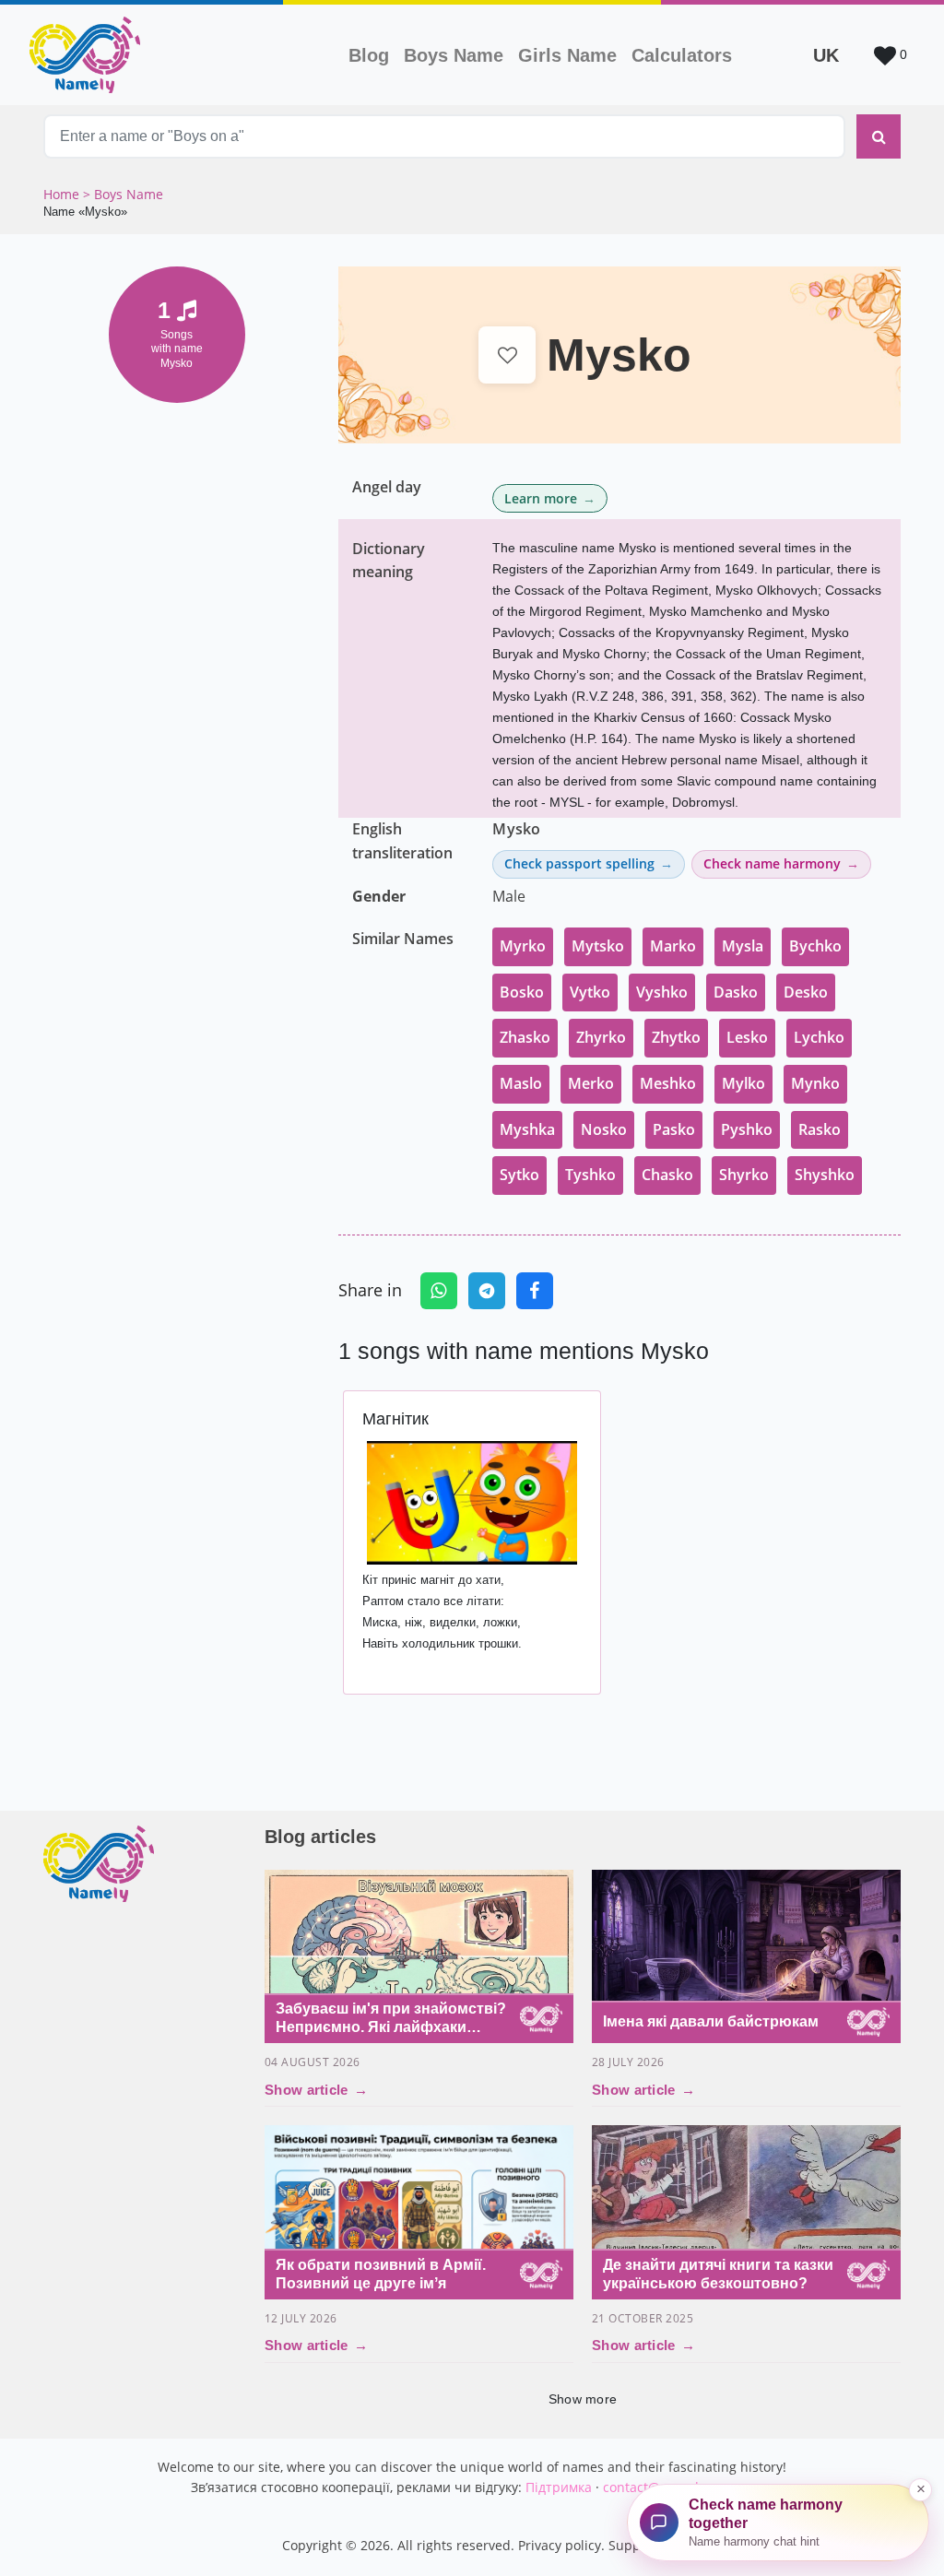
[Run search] (879, 136)
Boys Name (457, 55)
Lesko (747, 1037)
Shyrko (744, 1175)
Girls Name (567, 55)
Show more (583, 2399)
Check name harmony (772, 863)
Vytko (590, 992)
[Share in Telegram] (487, 1291)
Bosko (522, 992)
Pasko (674, 1129)
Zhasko (525, 1037)
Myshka (527, 1129)
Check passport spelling (579, 863)
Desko (806, 992)
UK (826, 55)
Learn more (541, 498)
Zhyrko (601, 1037)
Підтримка (559, 2487)
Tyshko (590, 1175)
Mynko (815, 1083)
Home (63, 194)
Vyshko (662, 992)
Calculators (682, 55)
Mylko (743, 1083)
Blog (369, 55)
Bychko (815, 946)
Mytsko (598, 946)
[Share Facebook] (535, 1291)
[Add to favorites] (507, 355)
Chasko (667, 1175)
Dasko (736, 992)
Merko (591, 1083)
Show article (316, 2090)
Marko (673, 946)
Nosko (604, 1129)
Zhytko (676, 1037)
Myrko (523, 946)
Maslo (521, 1083)
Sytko (519, 1175)
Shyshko (825, 1175)
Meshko (668, 1083)
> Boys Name (123, 194)
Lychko (819, 1037)
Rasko (820, 1129)
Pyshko (747, 1129)
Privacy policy (560, 2545)
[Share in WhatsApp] (439, 1291)
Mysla (743, 946)
